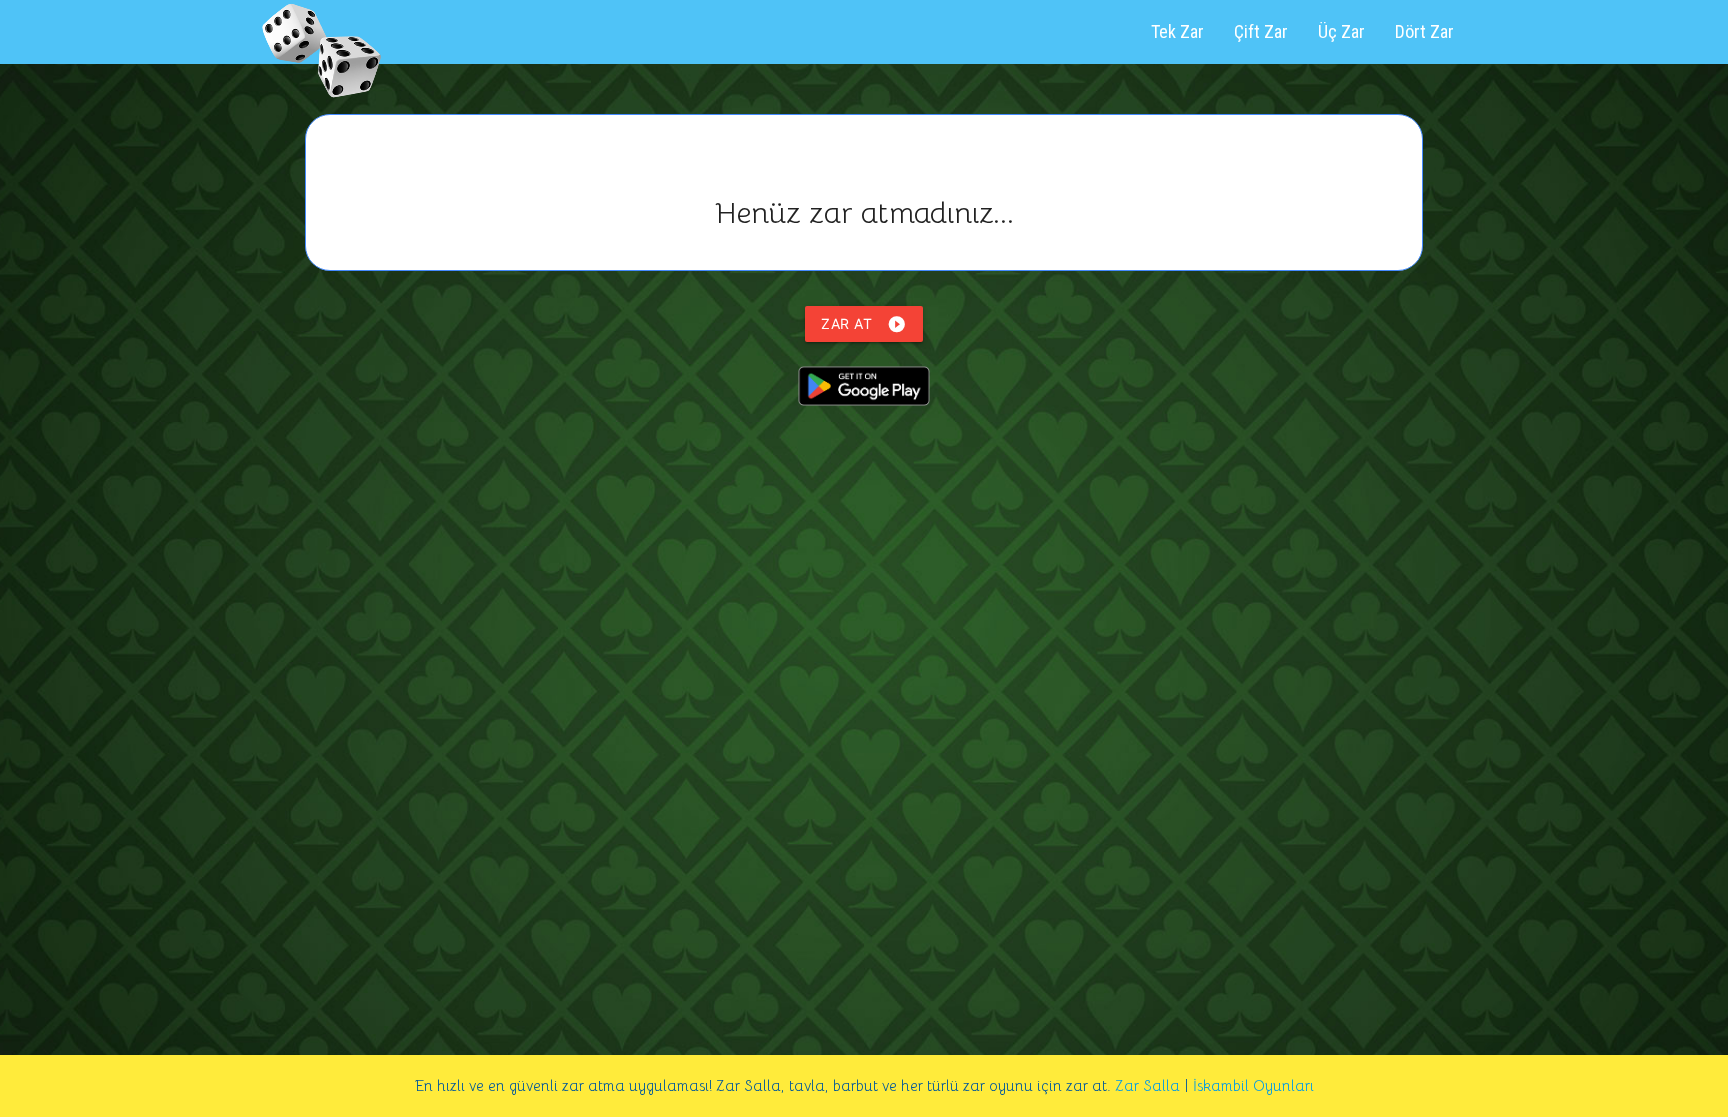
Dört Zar (1424, 31)
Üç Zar (1341, 31)
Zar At (864, 324)
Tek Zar (1177, 31)
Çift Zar (1261, 31)
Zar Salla (1147, 1085)
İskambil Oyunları (1253, 1085)
